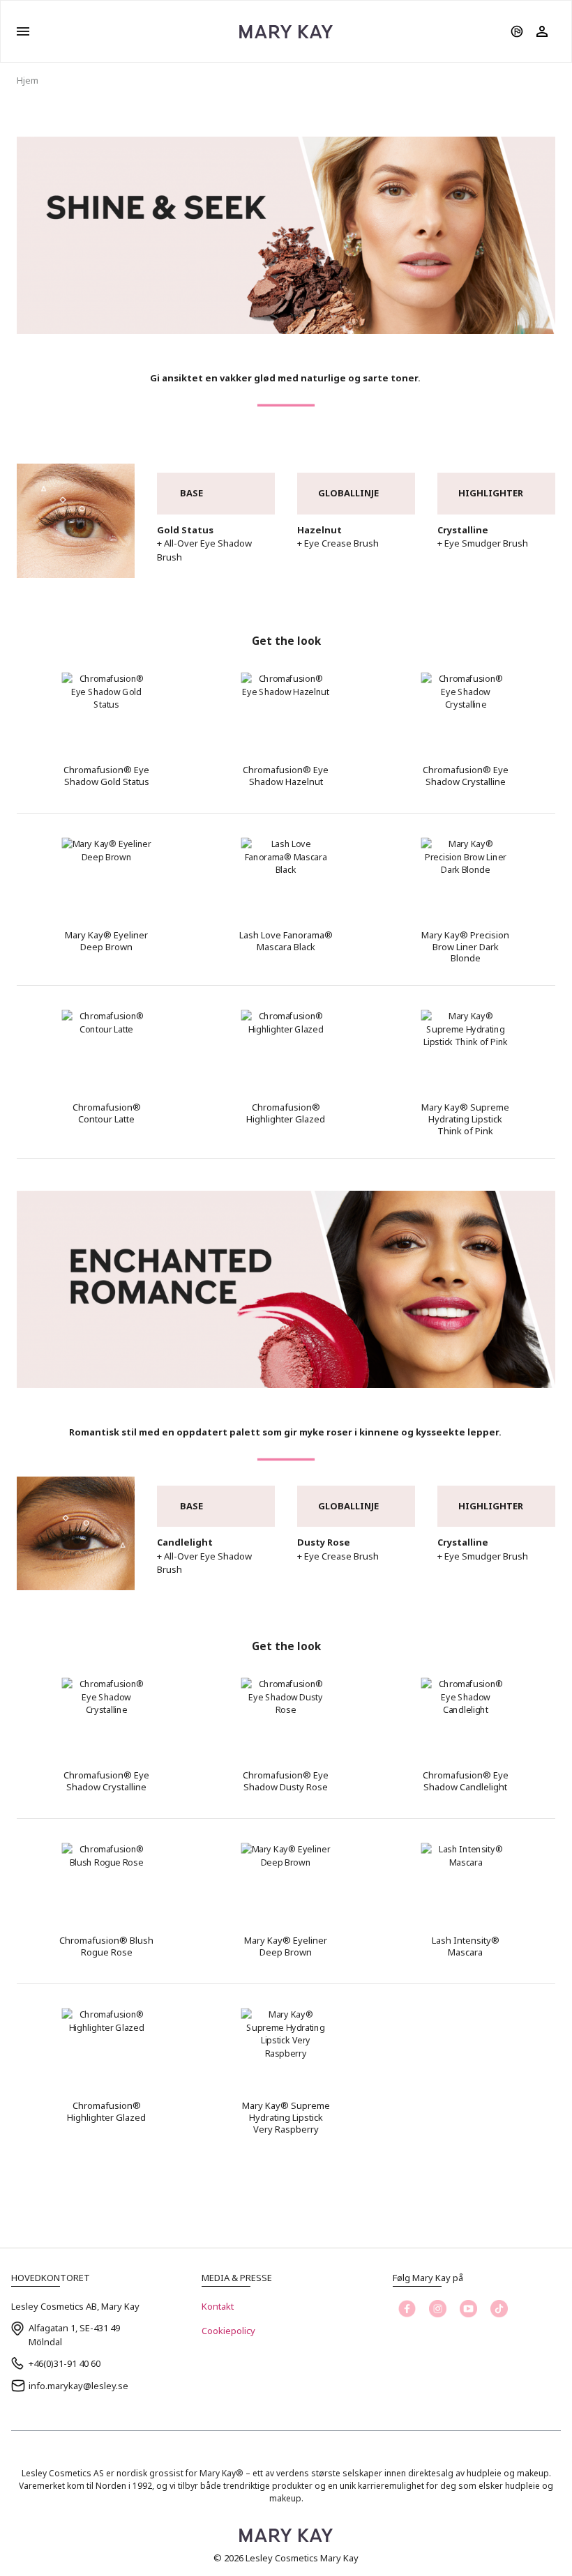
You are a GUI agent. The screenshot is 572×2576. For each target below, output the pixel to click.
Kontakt (218, 2306)
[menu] (23, 31)
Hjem (28, 80)
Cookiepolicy (228, 2331)
